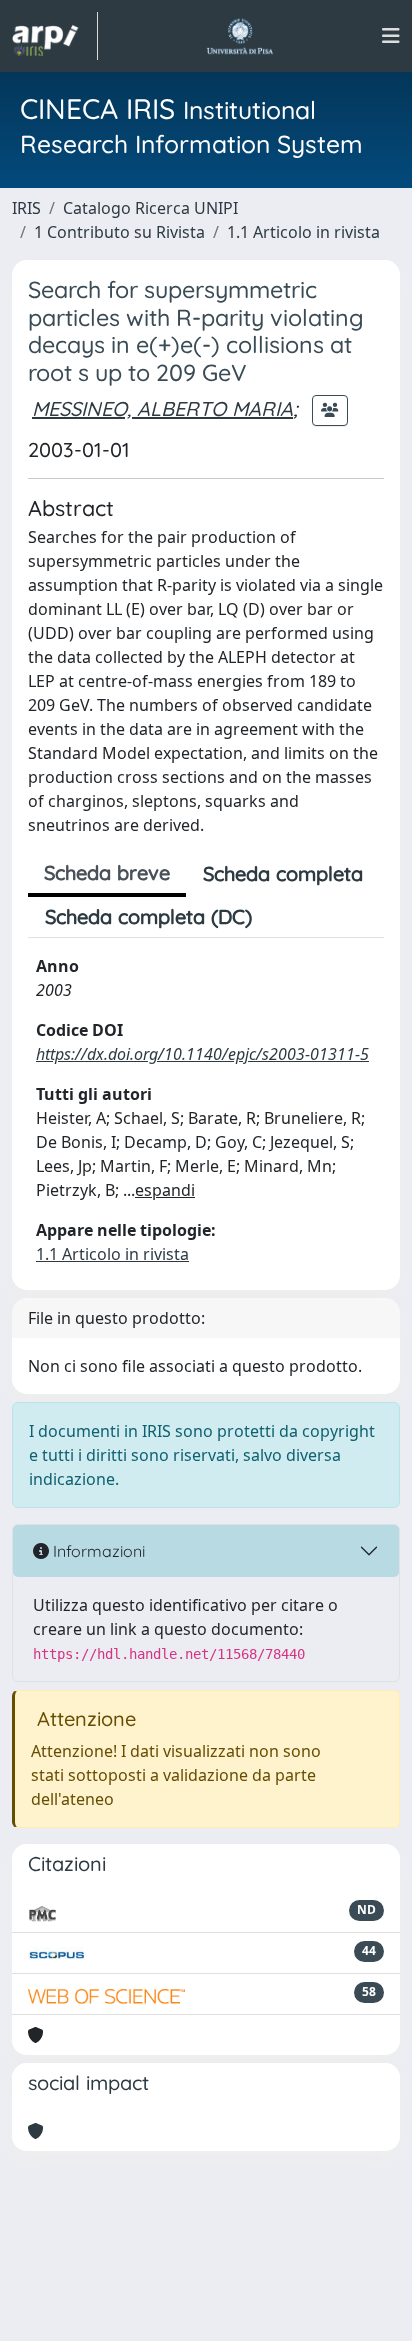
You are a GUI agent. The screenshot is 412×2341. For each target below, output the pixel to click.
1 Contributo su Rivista (119, 232)
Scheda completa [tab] (283, 873)
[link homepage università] (239, 36)
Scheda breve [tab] (107, 872)
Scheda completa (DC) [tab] (148, 916)
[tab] (286, 917)
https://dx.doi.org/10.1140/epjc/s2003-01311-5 (202, 1054)
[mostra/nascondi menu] (391, 36)
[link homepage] (55, 36)
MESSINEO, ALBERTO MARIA (162, 408)
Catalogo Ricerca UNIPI (150, 208)
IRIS (26, 208)
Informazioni (97, 1551)
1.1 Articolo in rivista (303, 232)
